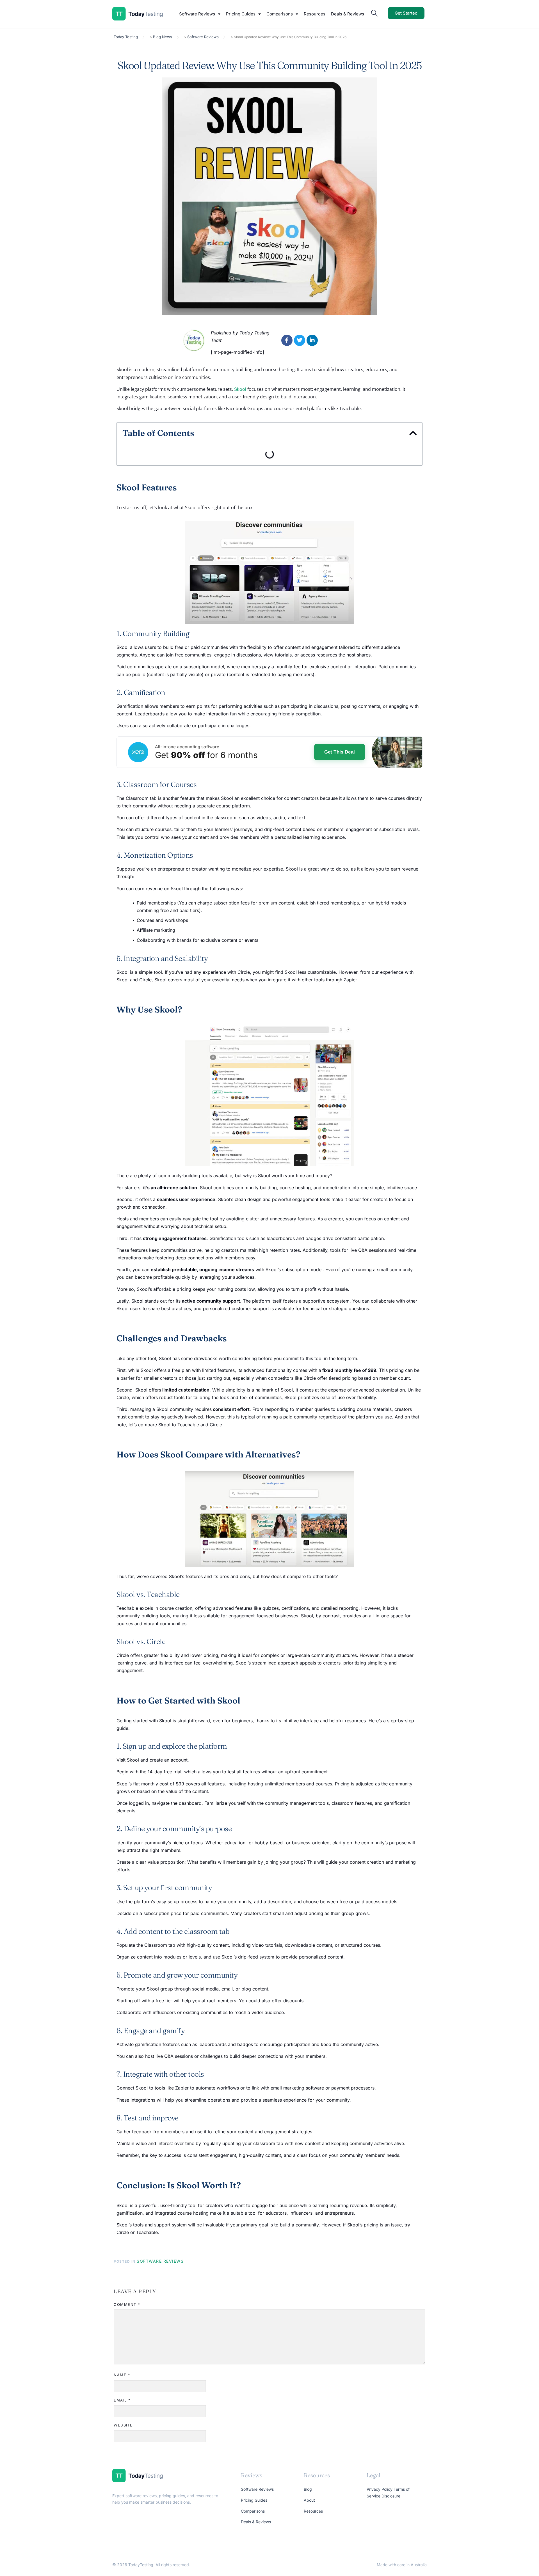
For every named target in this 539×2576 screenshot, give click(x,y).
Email (122, 2400)
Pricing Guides (241, 14)
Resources (315, 14)
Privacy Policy (380, 2489)
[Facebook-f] (287, 340)
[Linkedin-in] (312, 340)
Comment (127, 2304)
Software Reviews (197, 14)
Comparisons (280, 14)
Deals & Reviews (348, 14)
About (309, 2500)
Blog (308, 2489)
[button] (413, 433)
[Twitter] (300, 340)
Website (123, 2425)
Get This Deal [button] (340, 752)
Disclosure (391, 2496)
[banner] (269, 752)
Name (122, 2375)
